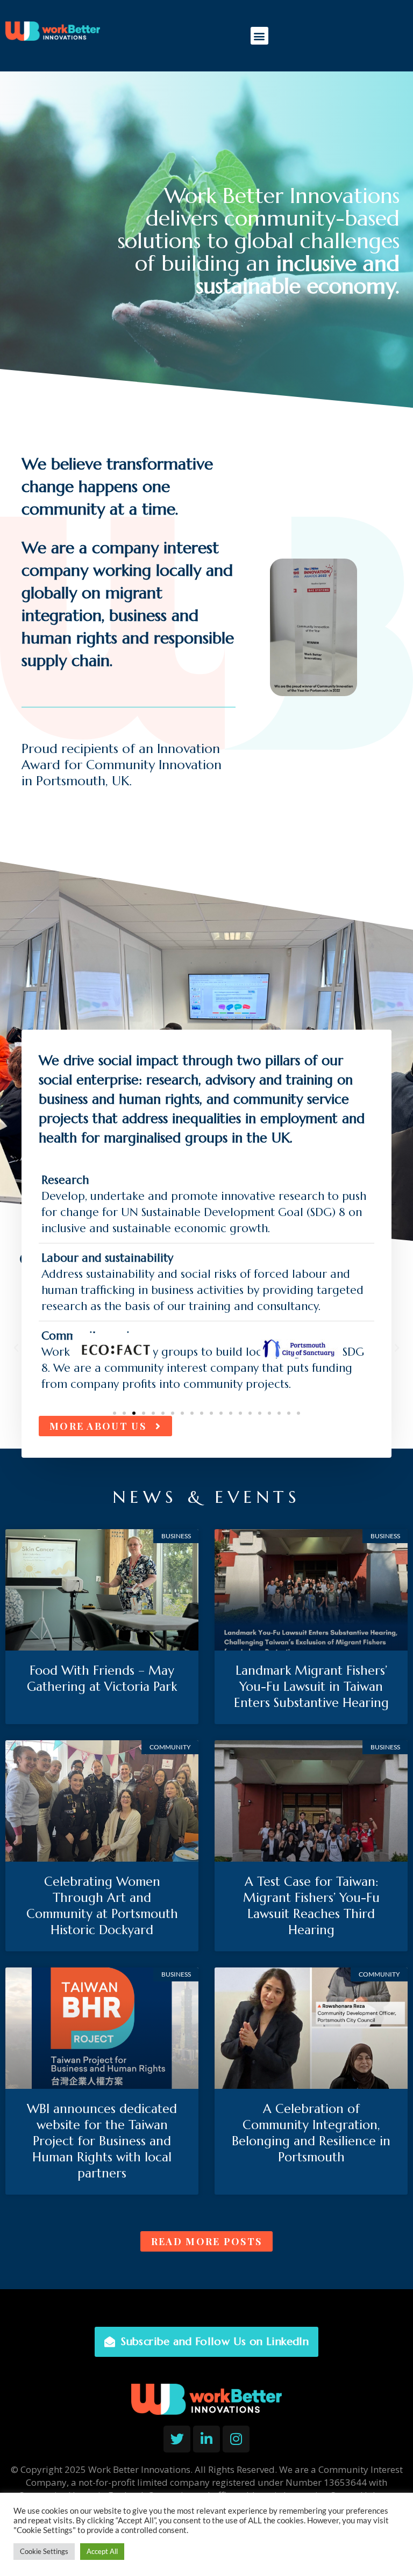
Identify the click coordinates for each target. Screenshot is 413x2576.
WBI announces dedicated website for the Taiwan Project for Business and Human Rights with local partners (102, 2141)
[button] (259, 36)
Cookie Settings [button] (44, 2551)
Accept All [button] (102, 2551)
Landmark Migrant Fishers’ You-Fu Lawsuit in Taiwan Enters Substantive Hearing (311, 1687)
